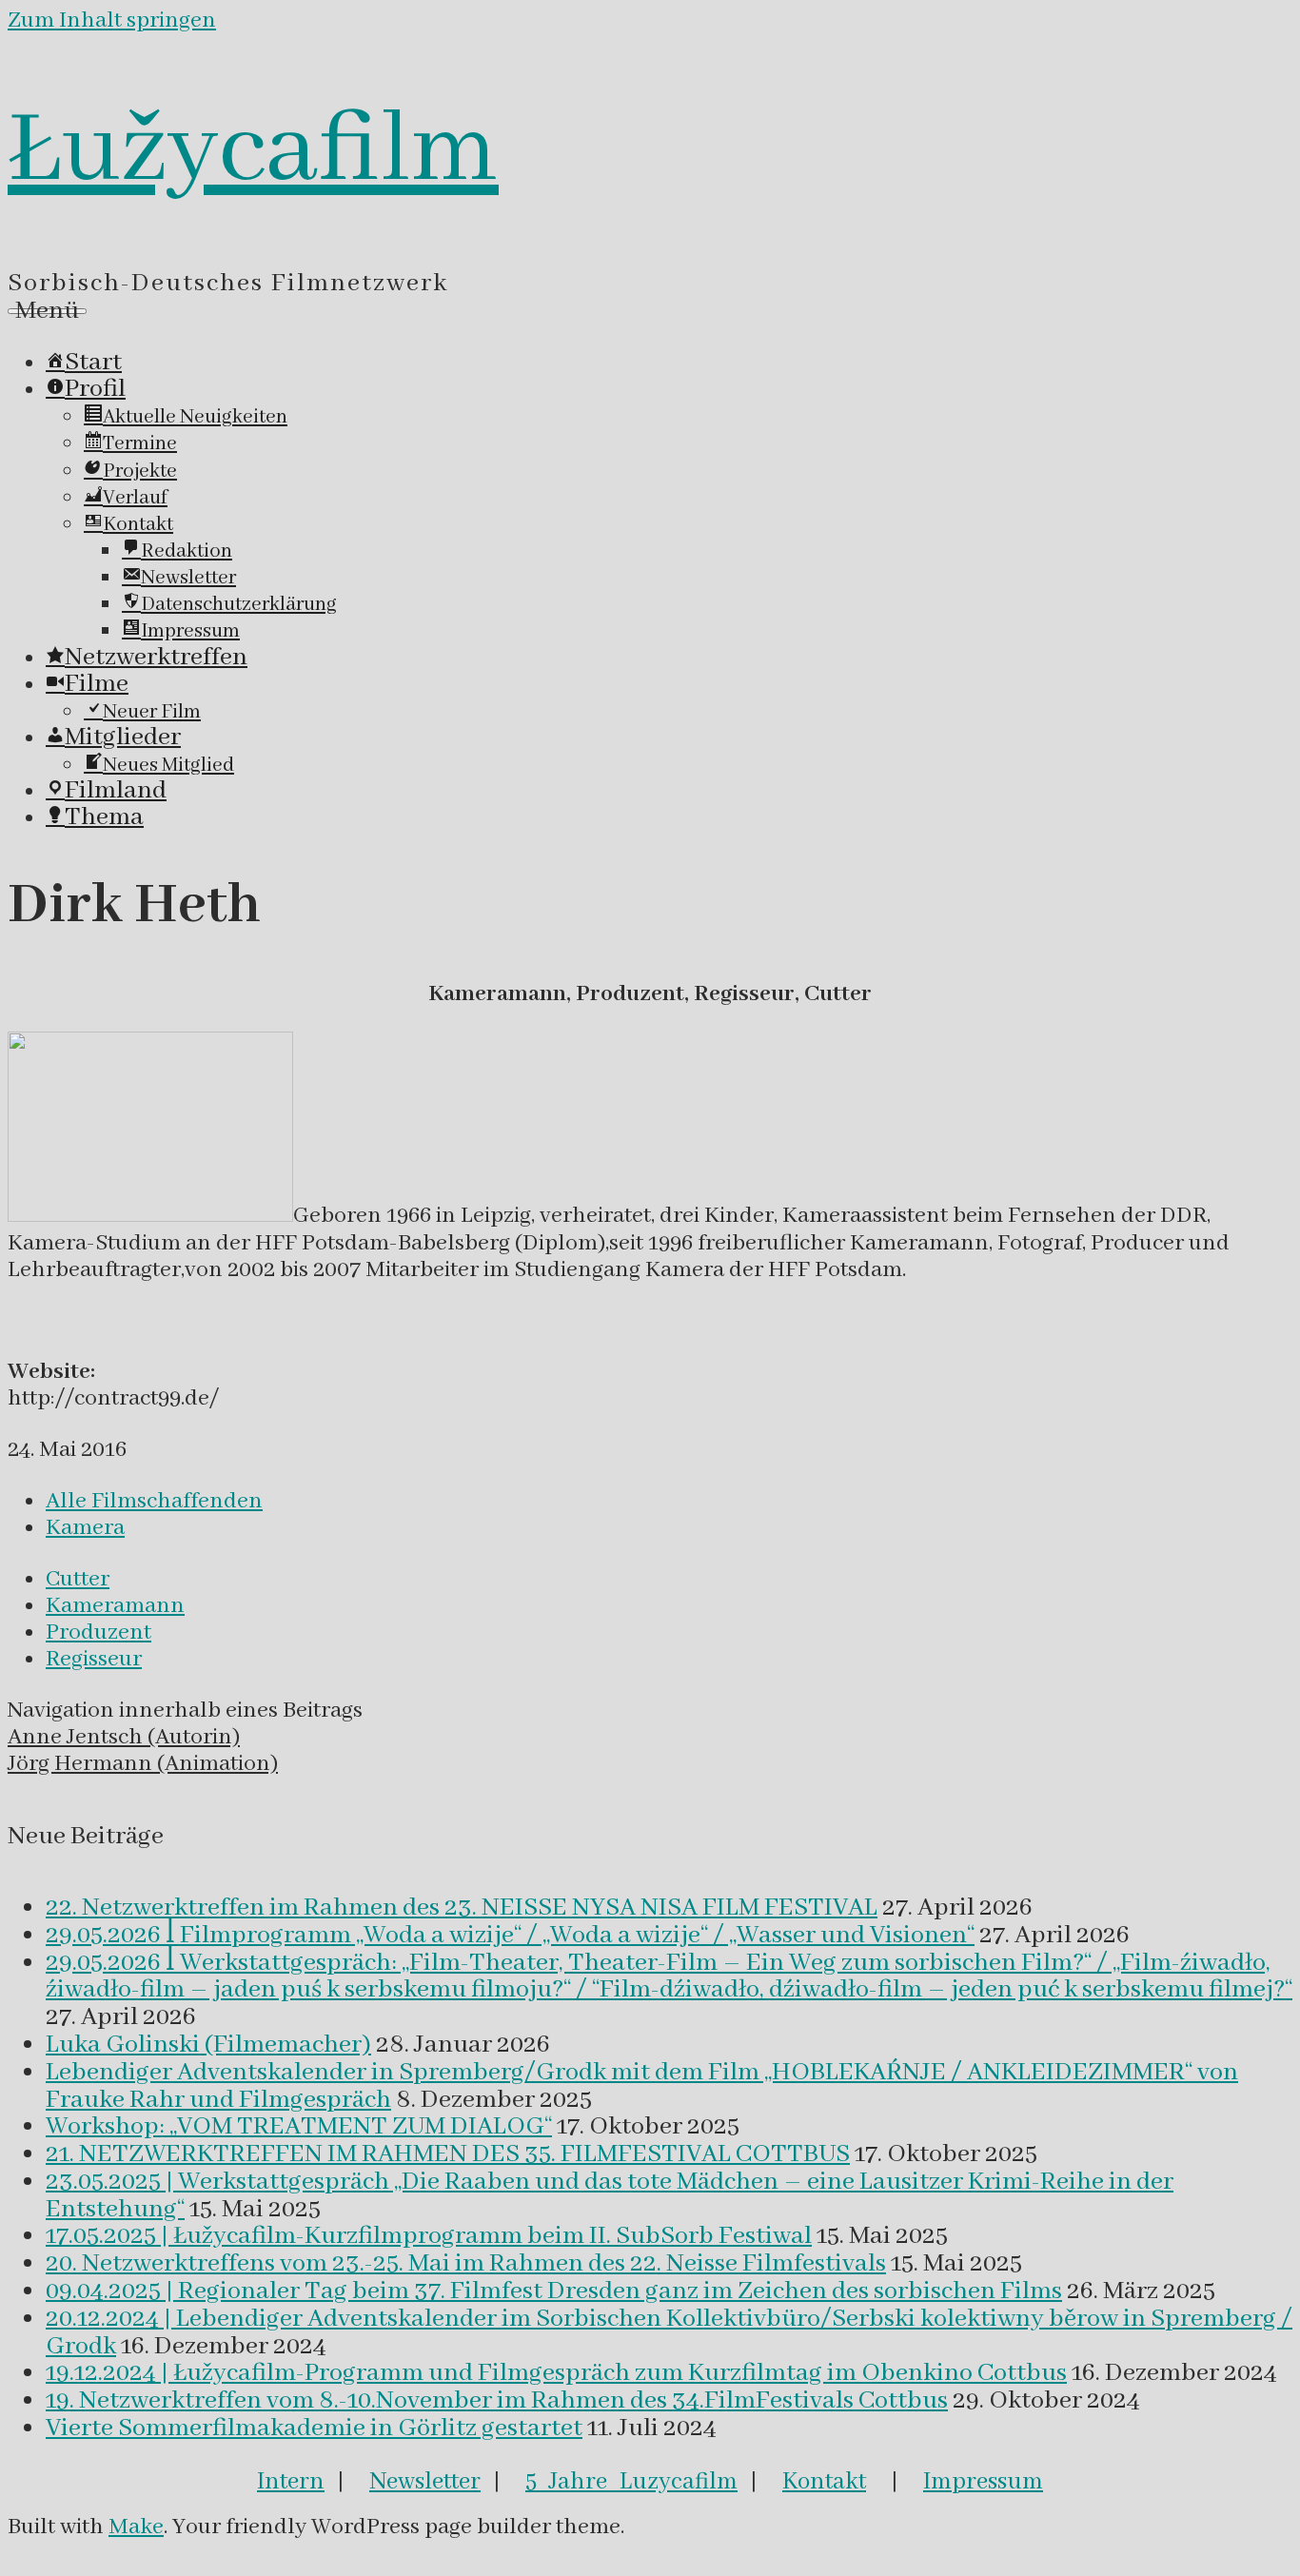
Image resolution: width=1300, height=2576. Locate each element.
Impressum (983, 2482)
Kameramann (115, 1606)
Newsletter (425, 2482)
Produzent (98, 1632)
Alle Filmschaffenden (154, 1501)
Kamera (85, 1528)
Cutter (78, 1579)
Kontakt (824, 2482)
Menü (47, 311)
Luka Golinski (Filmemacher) (208, 2045)
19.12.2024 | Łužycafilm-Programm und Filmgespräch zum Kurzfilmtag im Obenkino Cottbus (556, 2373)
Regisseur (94, 1659)
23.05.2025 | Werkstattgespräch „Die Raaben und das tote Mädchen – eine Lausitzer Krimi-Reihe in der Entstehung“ (610, 2196)
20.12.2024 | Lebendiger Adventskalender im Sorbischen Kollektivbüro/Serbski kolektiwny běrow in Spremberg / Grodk (669, 2333)
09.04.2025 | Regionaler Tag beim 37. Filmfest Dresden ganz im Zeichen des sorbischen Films (554, 2291)
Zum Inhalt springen (112, 20)
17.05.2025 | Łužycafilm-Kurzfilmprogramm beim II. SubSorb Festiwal (429, 2236)
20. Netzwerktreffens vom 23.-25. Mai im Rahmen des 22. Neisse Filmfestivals (466, 2264)
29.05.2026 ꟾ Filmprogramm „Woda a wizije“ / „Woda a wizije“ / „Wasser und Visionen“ (510, 1936)
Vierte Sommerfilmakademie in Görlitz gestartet (314, 2429)
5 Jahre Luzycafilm (631, 2482)
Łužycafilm (253, 151)
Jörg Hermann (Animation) (143, 1764)
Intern (291, 2482)
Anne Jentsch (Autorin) (124, 1737)
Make (136, 2527)
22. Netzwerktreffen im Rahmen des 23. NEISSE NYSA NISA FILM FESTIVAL (462, 1908)
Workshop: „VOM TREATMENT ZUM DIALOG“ (299, 2127)
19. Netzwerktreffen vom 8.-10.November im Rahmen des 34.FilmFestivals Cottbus (497, 2401)
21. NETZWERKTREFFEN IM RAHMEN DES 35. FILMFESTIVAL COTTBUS (448, 2154)
